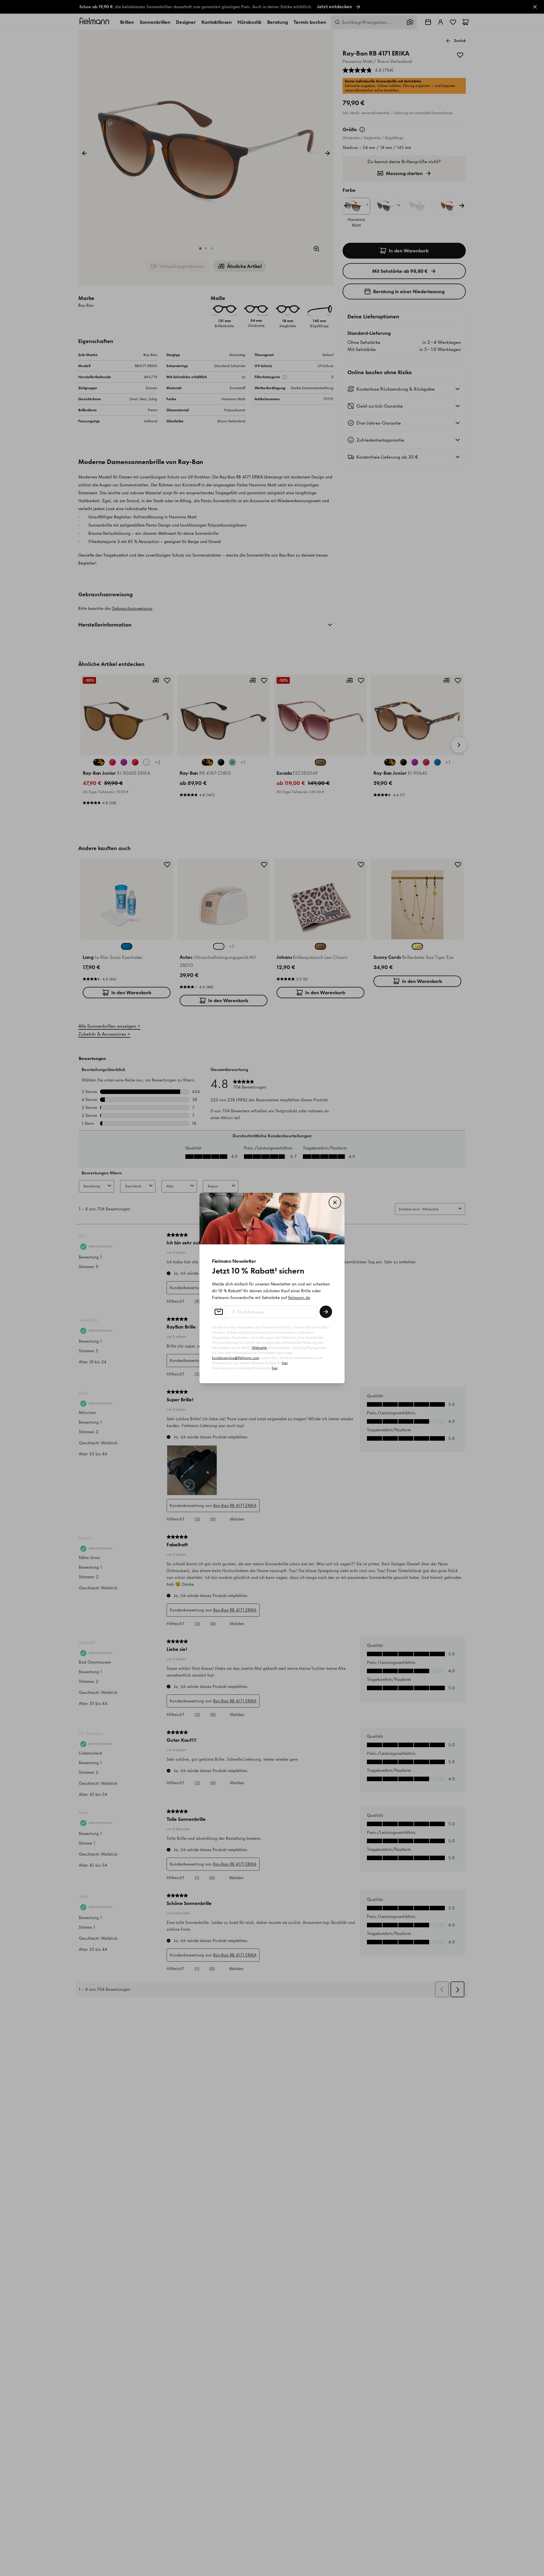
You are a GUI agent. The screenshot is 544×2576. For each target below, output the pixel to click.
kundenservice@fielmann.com (236, 1358)
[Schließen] (335, 1202)
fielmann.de (299, 1298)
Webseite (259, 1348)
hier (285, 1363)
